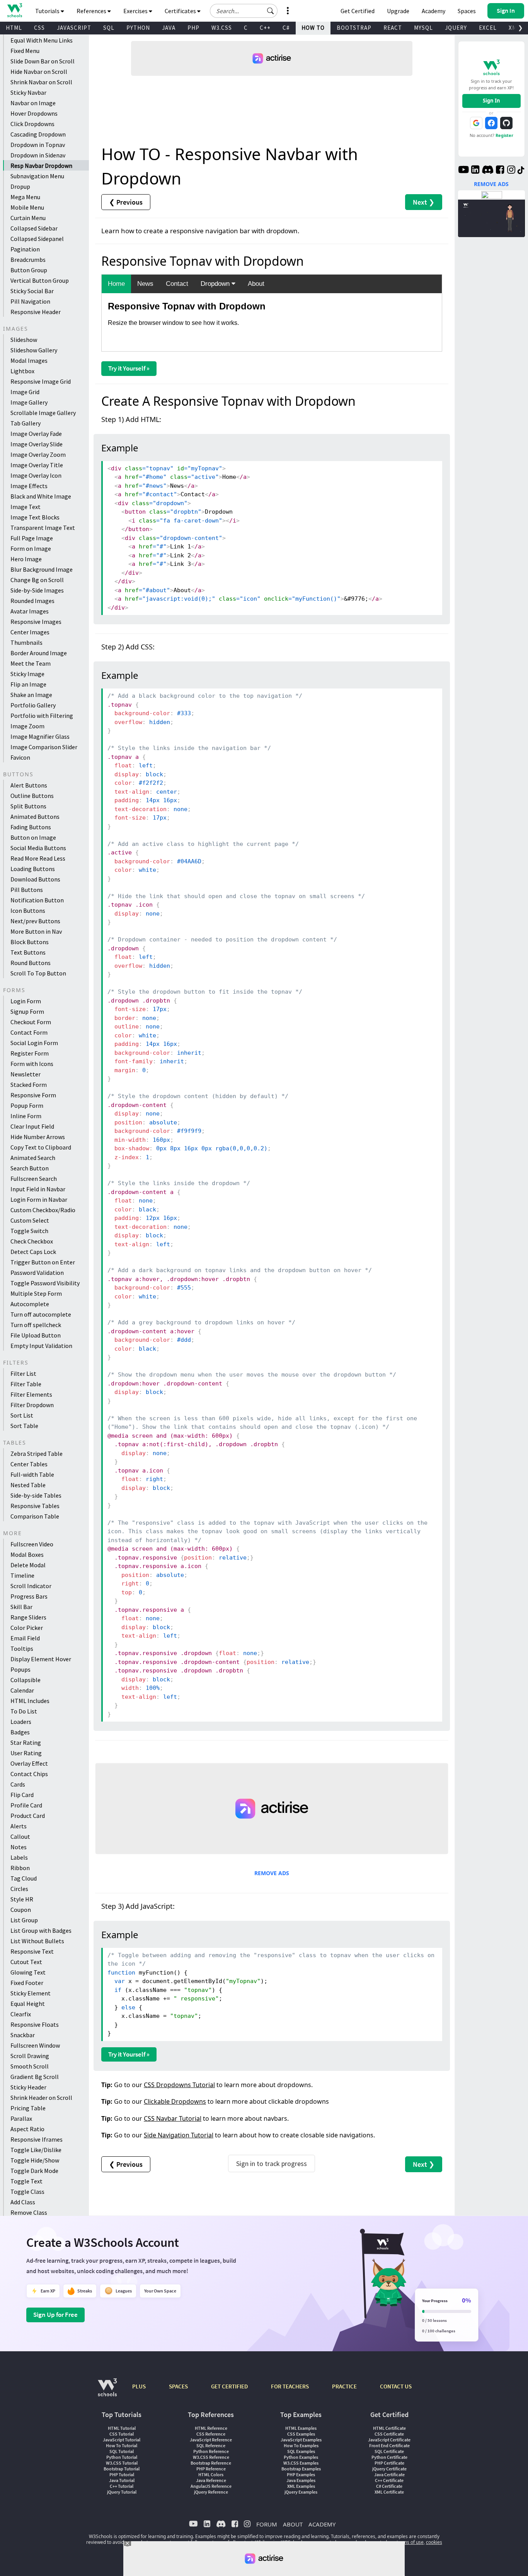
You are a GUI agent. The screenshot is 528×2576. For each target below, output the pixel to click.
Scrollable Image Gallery (43, 413)
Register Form (30, 1053)
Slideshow (24, 340)
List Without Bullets (37, 1941)
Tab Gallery (26, 423)
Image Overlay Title (37, 465)
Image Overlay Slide (37, 444)
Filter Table (26, 1384)
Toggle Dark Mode (34, 2171)
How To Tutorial (122, 2445)
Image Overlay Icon (36, 475)
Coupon (21, 1910)
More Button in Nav (36, 931)
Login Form (26, 1001)
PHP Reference (211, 2469)
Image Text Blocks (35, 517)
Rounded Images (32, 601)
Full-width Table (32, 1474)
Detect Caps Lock (33, 1252)
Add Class (23, 2202)
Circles (19, 1889)
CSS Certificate (389, 2434)
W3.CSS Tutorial (122, 2463)
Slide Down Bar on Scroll (43, 61)
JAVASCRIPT (74, 28)
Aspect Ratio (27, 2129)
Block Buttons (30, 942)
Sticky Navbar (28, 92)
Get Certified (358, 11)
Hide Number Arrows (38, 1137)
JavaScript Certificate (389, 2440)
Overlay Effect (29, 1763)
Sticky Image (27, 674)
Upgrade (398, 11)
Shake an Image (31, 695)
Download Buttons (35, 879)
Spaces (467, 11)
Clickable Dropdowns (175, 2101)
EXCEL (488, 28)
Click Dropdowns (32, 124)
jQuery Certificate (389, 2469)
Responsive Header (36, 312)
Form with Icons (32, 1064)
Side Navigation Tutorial (179, 2135)
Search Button (30, 1168)
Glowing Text (28, 1972)
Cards (18, 1784)
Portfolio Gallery (33, 705)
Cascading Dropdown (38, 134)
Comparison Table (35, 1516)
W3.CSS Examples (301, 2463)
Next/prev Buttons (35, 921)
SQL (109, 28)
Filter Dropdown (32, 1405)
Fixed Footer (27, 1983)
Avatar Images (30, 611)
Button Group (29, 270)
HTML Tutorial (122, 2428)
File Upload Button (36, 1335)
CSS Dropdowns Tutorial (179, 2085)
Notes (19, 1847)
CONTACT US (396, 2386)
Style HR (22, 1899)
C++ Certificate (389, 2480)
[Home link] (14, 10)
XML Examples (301, 2486)
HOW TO (313, 28)
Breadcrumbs (28, 260)
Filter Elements (31, 1394)
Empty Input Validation (41, 1346)
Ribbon (20, 1868)
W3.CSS (222, 28)
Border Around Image (39, 653)
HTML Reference (211, 2428)
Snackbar (23, 2035)
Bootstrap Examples (301, 2469)
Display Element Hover (41, 1659)
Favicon (20, 757)
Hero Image (26, 559)
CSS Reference (211, 2434)
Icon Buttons (28, 910)
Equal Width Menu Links (42, 40)
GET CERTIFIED (229, 2386)
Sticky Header (28, 2087)
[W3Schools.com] (107, 2391)
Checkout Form (31, 1022)
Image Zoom (27, 726)
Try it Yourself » (129, 368)
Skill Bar (21, 1607)
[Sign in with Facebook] (491, 123)
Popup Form (27, 1105)
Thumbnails (26, 642)
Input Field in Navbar (38, 1189)
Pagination (25, 249)
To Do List (24, 1711)
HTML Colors (211, 2474)
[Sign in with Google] (476, 123)
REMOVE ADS (272, 1873)
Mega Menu (25, 197)
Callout (20, 1836)
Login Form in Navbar (39, 1199)
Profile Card (26, 1805)
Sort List (22, 1415)
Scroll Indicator (31, 1586)
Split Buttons (28, 806)
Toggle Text (26, 2181)
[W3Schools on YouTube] (463, 171)
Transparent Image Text (43, 528)
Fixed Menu (25, 51)
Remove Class (29, 2212)
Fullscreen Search (34, 1179)
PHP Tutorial (122, 2474)
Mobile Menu (27, 207)
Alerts (19, 1826)
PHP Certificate (389, 2463)
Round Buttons (31, 963)
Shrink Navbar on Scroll (41, 82)
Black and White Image (41, 496)
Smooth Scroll (30, 2066)
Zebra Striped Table (37, 1454)
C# (286, 28)
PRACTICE (344, 2386)
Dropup (20, 186)
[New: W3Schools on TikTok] (521, 171)
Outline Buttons (32, 796)
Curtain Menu (28, 218)
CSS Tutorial (122, 2434)
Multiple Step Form (36, 1293)
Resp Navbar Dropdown (41, 166)
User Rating (26, 1753)
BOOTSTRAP (354, 28)
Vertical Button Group (40, 280)
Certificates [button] (181, 11)
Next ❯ (424, 202)
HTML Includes (30, 1701)
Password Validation (37, 1273)
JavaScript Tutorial (122, 2440)
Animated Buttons (35, 817)
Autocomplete (30, 1304)
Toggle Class (27, 2192)
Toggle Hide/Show (35, 2160)
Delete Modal (28, 1565)
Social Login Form (34, 1043)
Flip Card (22, 1795)
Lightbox (22, 371)
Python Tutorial (122, 2457)
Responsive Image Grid (41, 381)
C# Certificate (389, 2486)
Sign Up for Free (55, 2315)
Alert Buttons (29, 785)
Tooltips (22, 1648)
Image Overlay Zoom (38, 454)
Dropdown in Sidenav (38, 155)
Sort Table (24, 1426)
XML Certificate (389, 2492)
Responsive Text (32, 1951)
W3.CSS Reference (211, 2457)
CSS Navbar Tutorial (173, 2118)
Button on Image (33, 837)
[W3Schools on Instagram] (511, 171)
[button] (271, 11)
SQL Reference (211, 2445)
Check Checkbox (32, 1241)
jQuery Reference (211, 2492)
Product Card (28, 1816)
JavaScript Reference (211, 2440)
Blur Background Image (42, 569)
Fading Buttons (31, 827)
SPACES (178, 2386)
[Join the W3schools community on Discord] (488, 171)
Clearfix (21, 2014)
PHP (193, 28)
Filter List (23, 1373)
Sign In (491, 101)
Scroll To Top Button (38, 973)
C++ (265, 28)
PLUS (139, 2386)
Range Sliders (28, 1617)
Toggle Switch (29, 1231)
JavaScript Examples (301, 2440)
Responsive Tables (35, 1506)
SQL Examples (301, 2451)
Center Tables (29, 1464)
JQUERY (456, 28)
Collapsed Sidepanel (37, 239)
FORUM (267, 2524)
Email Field (25, 1638)
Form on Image (31, 548)
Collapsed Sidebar (34, 228)
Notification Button (37, 900)
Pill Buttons (27, 890)
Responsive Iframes (37, 2139)
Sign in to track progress (272, 2163)
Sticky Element (31, 1993)
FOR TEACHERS (290, 2386)
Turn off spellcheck (36, 1325)
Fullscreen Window (35, 2045)
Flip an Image (28, 684)
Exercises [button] (136, 11)
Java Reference (211, 2480)
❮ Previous (126, 202)
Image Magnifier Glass (40, 736)
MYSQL (423, 28)
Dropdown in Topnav (38, 145)
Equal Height (28, 2004)
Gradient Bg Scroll (35, 2077)
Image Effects (29, 486)
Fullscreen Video (32, 1544)
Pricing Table (28, 2108)
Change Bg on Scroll (37, 580)
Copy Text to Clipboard (41, 1147)
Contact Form (29, 1032)
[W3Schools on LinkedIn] (475, 171)
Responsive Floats (35, 2024)
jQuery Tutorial (122, 2492)
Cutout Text (26, 1962)
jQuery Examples (301, 2492)
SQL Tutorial (122, 2451)
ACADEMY (322, 2524)
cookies (434, 2542)
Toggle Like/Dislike (36, 2150)
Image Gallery (29, 402)
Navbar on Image (33, 103)
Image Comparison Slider (44, 747)
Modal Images (29, 360)
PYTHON (138, 28)
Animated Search (33, 1158)
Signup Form (27, 1011)
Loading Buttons (33, 869)
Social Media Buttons (38, 848)
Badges (20, 1732)
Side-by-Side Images (37, 590)
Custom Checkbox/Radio (43, 1210)
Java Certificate (389, 2474)
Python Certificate (389, 2457)
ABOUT (293, 2524)
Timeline (22, 1575)
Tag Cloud (24, 1878)
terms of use (410, 2542)
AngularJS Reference (211, 2486)
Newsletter (26, 1074)
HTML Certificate (389, 2428)
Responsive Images (36, 622)
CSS (39, 28)
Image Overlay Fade (36, 434)
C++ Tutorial (122, 2486)
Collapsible (26, 1680)
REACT (393, 28)
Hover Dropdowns (34, 113)
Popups (20, 1669)
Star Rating (26, 1742)
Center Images (30, 632)
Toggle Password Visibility (45, 1283)
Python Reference (211, 2451)
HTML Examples (301, 2428)
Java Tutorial (122, 2480)
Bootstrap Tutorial (122, 2469)
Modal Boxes (27, 1554)
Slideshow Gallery (34, 350)
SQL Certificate (389, 2451)
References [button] (92, 11)
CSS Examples (301, 2434)
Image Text (26, 507)
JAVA (169, 28)
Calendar (22, 1690)
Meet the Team (31, 663)
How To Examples (301, 2445)
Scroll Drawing (30, 2056)
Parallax (21, 2118)
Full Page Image (32, 538)
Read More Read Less (38, 858)
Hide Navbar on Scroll (39, 72)
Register (504, 135)
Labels (19, 1857)
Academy (433, 11)
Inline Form (26, 1116)
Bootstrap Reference (211, 2463)
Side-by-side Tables (36, 1495)
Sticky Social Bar (32, 291)
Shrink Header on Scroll (41, 2098)
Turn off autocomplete (41, 1314)
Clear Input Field (32, 1126)
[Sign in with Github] (506, 123)
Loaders (21, 1722)
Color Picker (27, 1628)
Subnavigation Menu (37, 176)
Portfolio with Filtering (42, 716)
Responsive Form (33, 1095)
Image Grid (25, 392)
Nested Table (28, 1485)
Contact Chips (29, 1774)
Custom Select (30, 1220)
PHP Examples (301, 2474)
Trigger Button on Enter (43, 1262)
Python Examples (301, 2457)
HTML (14, 28)
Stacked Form (29, 1085)
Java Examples (301, 2480)
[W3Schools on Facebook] (500, 171)
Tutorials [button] (48, 11)
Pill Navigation (30, 301)
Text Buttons (28, 952)
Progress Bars (29, 1596)
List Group (24, 1920)
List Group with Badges (41, 1930)
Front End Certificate (389, 2445)
